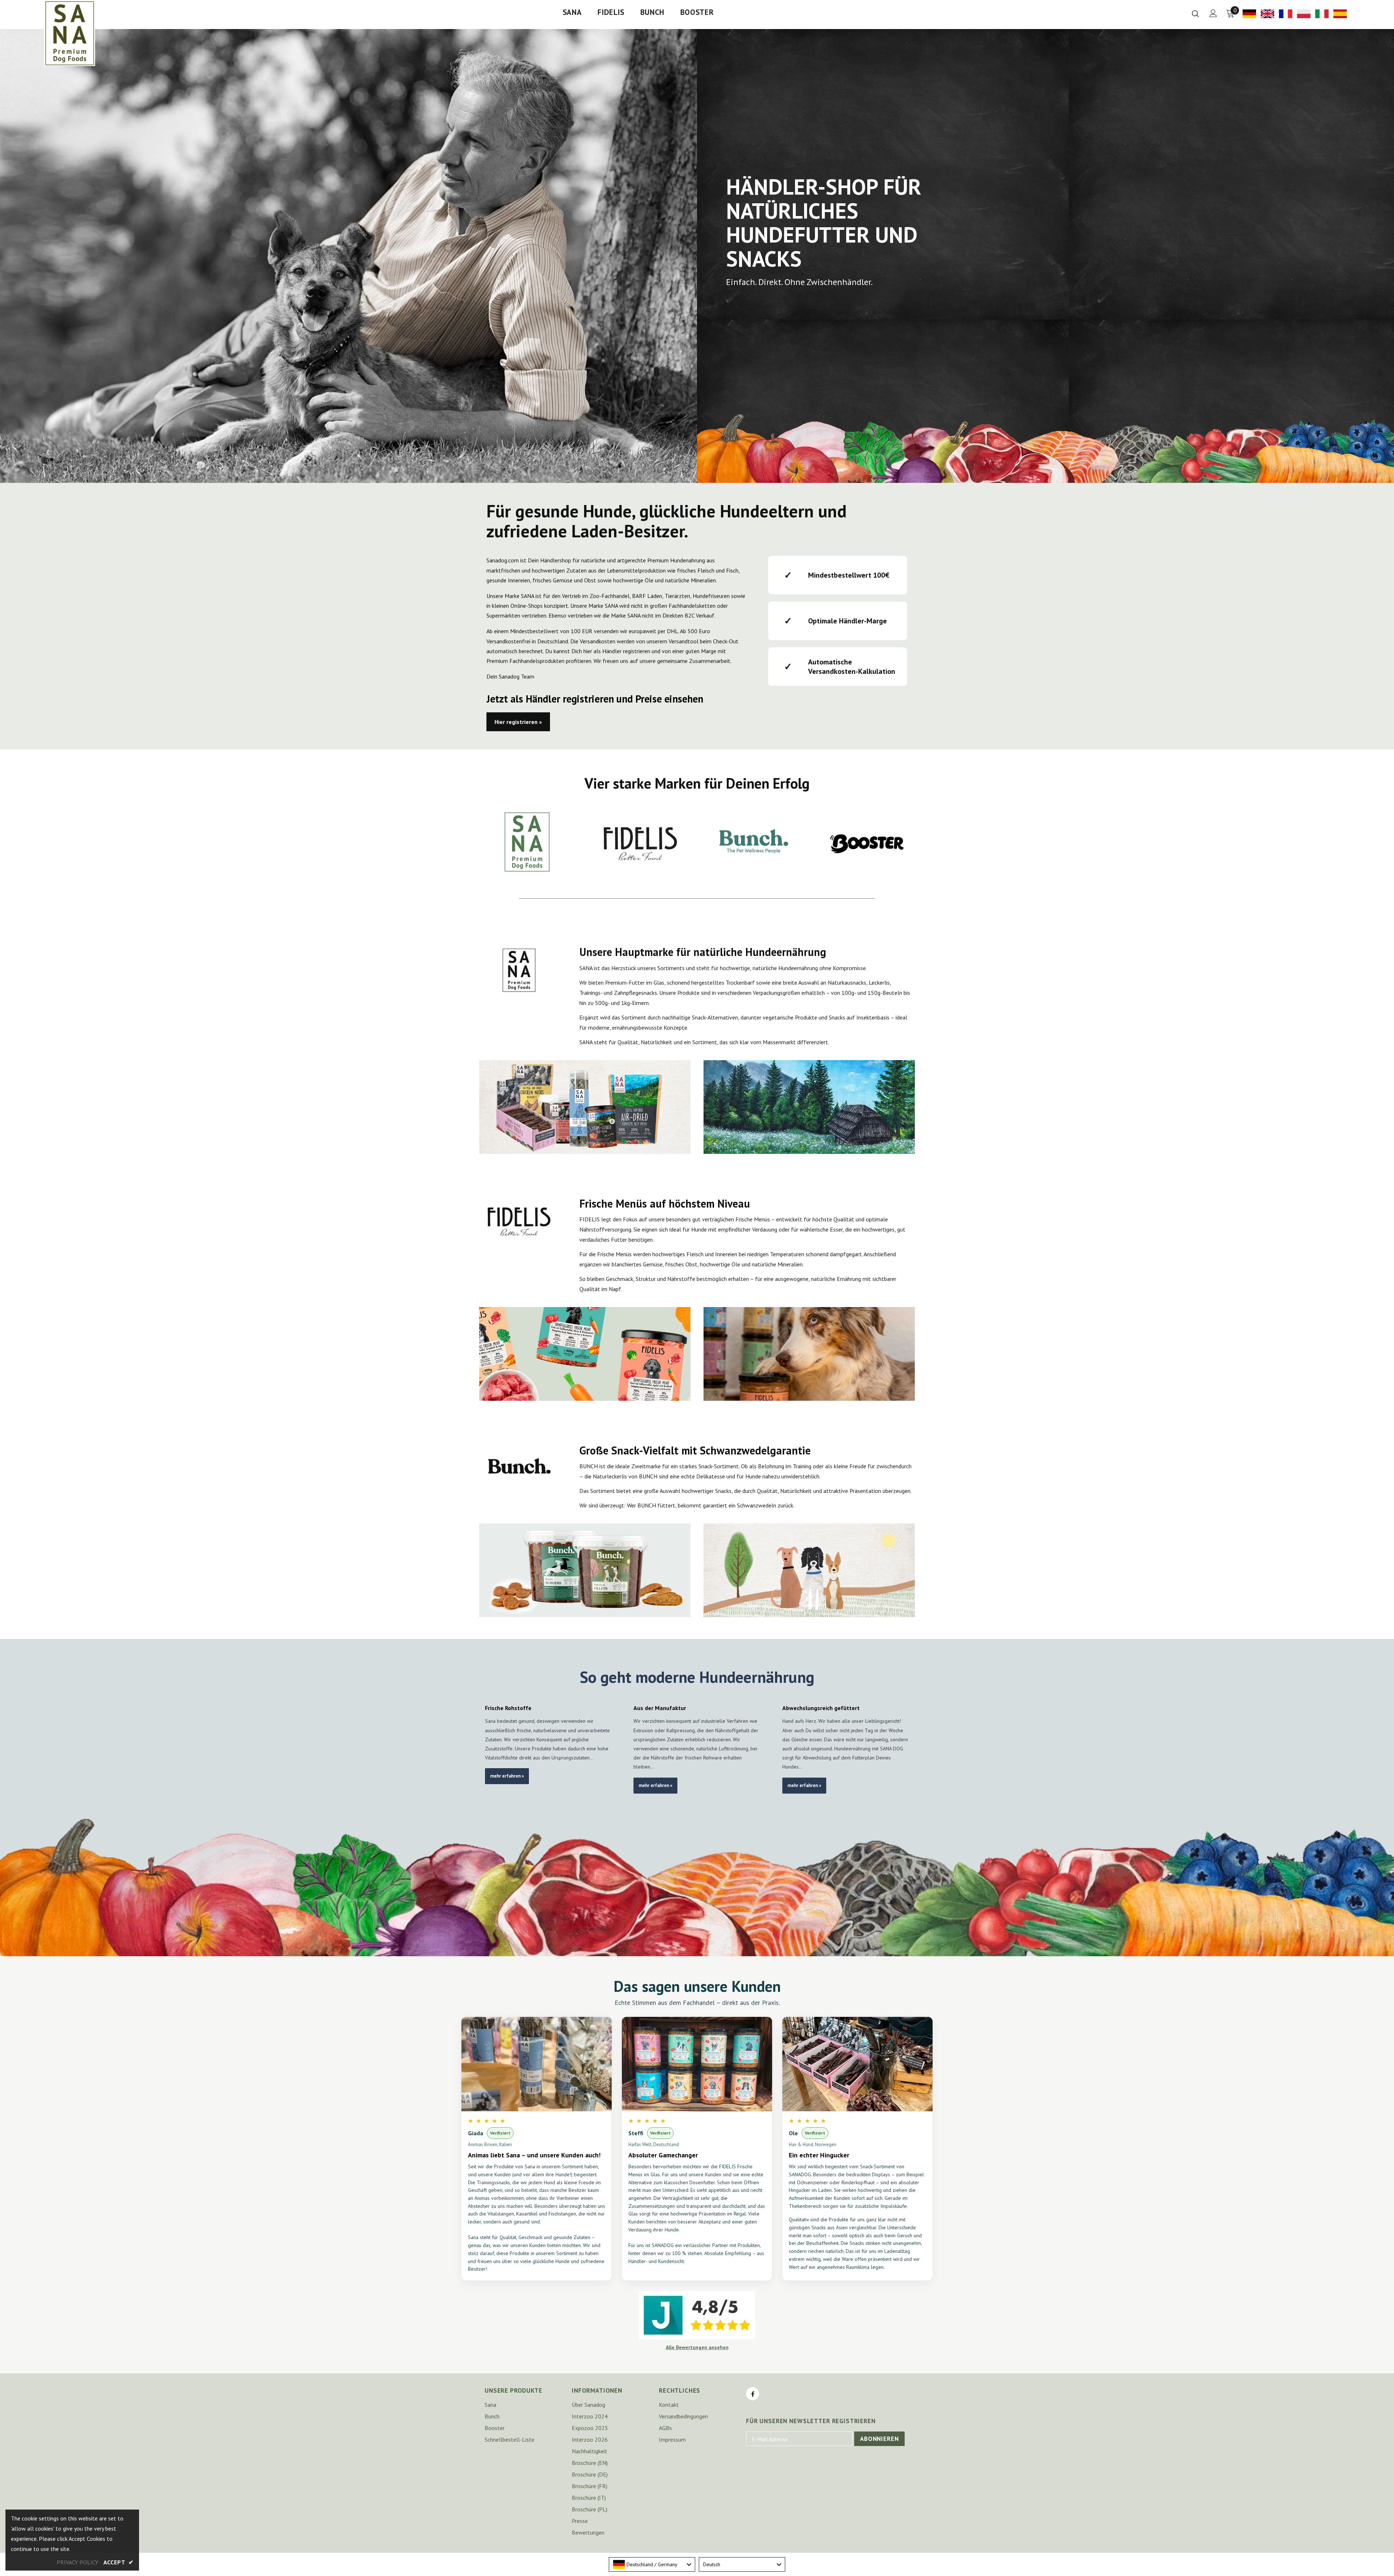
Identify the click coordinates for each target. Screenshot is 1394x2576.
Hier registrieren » (518, 722)
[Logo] (70, 33)
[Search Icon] (1195, 13)
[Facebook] (753, 2394)
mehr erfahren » (507, 1776)
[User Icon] (1213, 13)
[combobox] (652, 2564)
